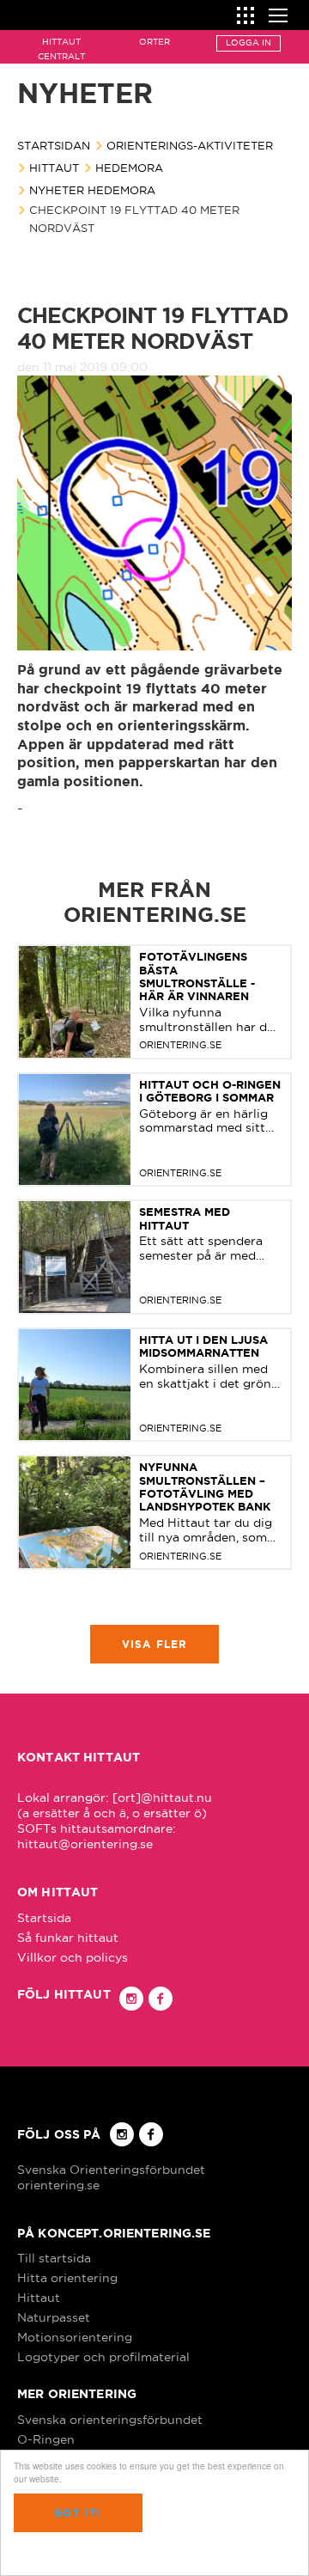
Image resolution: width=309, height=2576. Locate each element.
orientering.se (58, 2185)
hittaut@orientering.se (85, 1844)
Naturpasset (54, 2317)
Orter (154, 42)
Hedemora (129, 168)
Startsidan (54, 145)
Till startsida (54, 2258)
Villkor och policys (73, 1957)
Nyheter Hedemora (92, 190)
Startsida (44, 1918)
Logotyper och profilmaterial (103, 2357)
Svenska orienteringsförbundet (110, 2420)
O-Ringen (46, 2439)
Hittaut (54, 168)
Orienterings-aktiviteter (190, 145)
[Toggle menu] (278, 13)
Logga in (248, 43)
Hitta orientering (67, 2278)
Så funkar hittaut (68, 1938)
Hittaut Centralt (61, 49)
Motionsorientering (75, 2337)
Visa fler (155, 1644)
